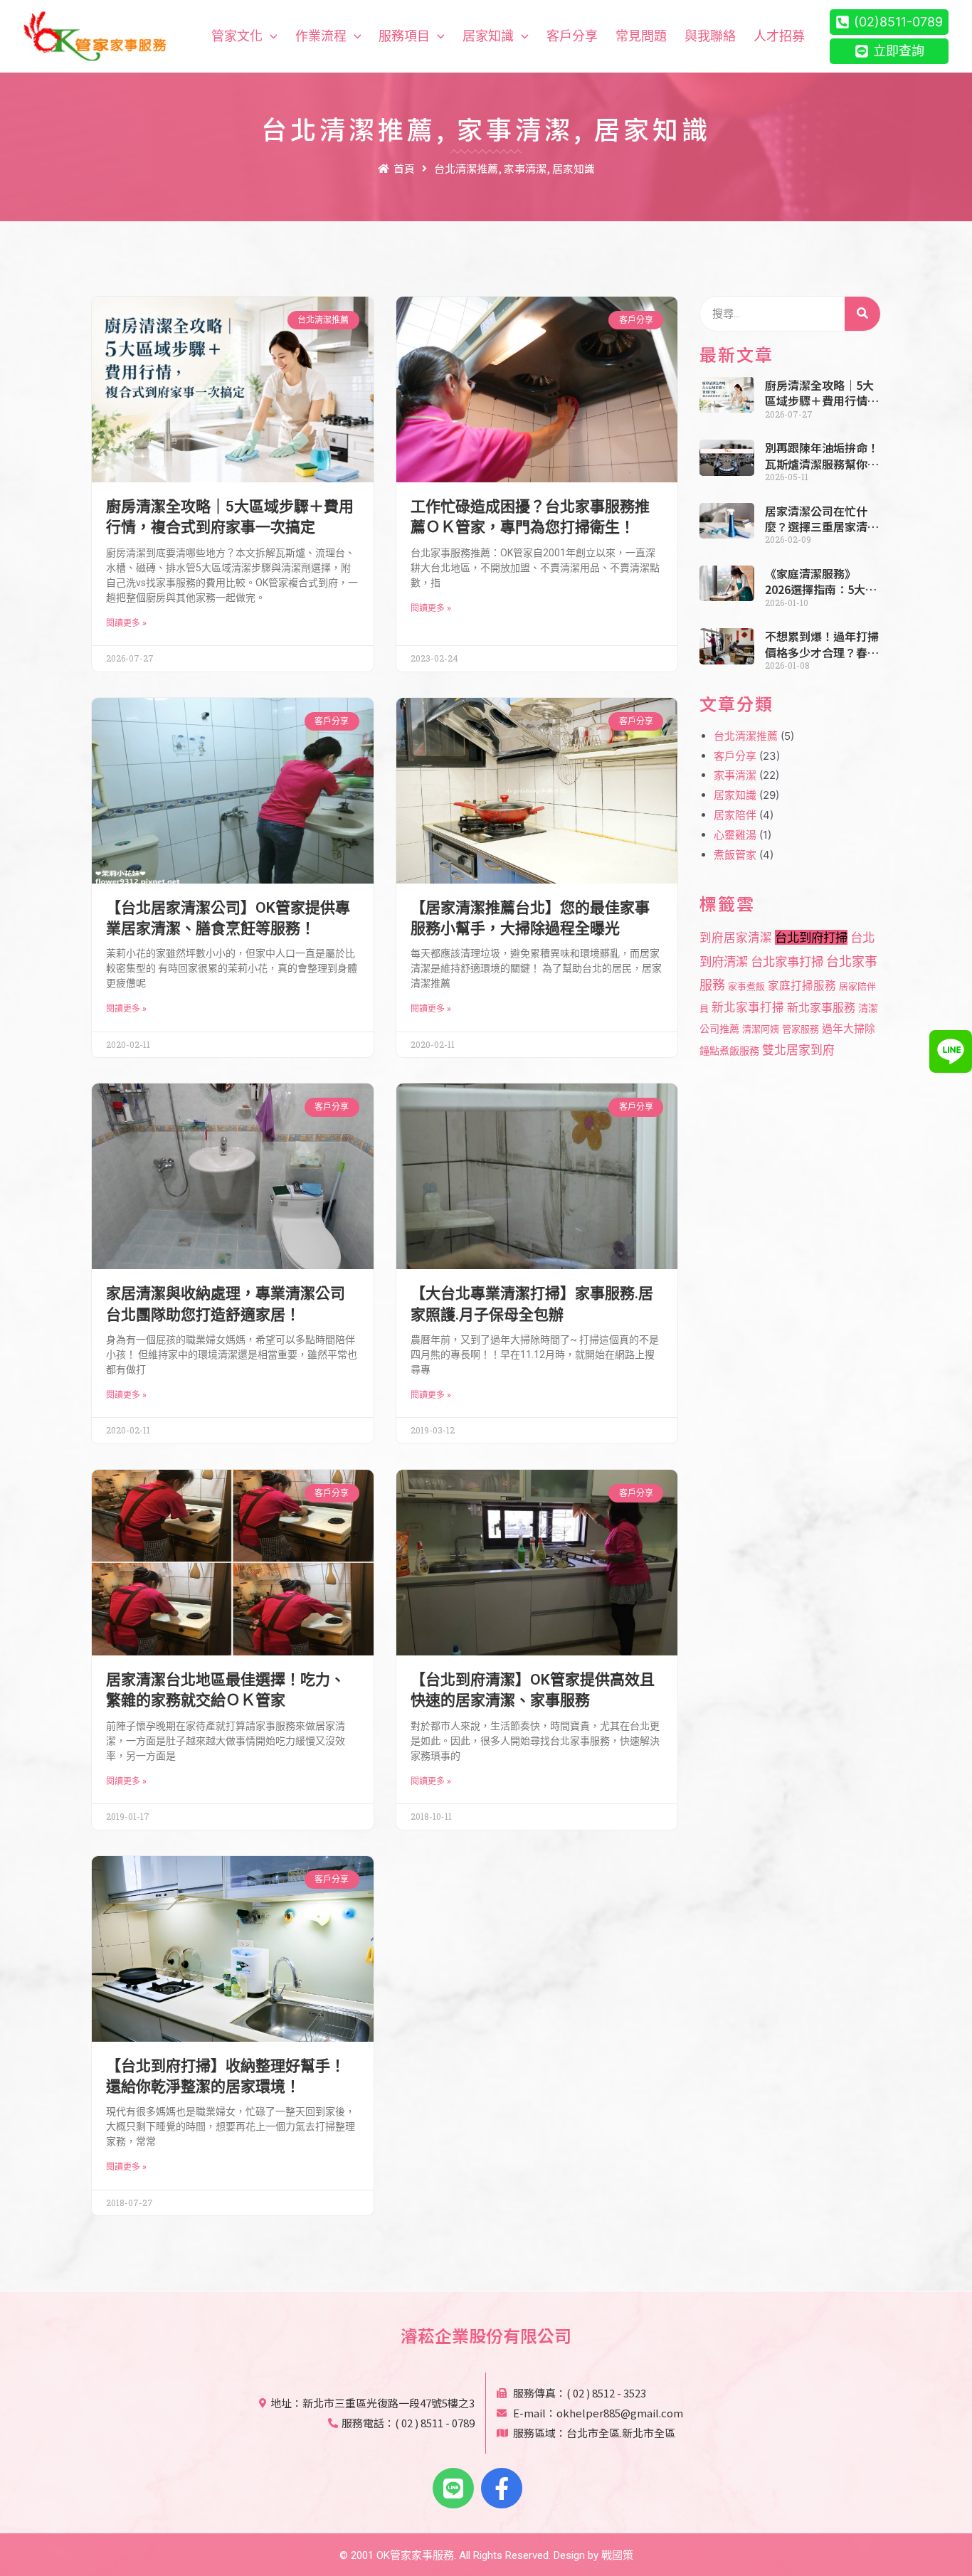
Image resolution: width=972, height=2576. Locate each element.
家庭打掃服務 (802, 986)
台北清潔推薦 (746, 736)
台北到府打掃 (811, 937)
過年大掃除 (849, 1029)
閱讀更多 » (126, 623)
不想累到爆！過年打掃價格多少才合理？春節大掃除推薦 (822, 644)
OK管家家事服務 (415, 2555)
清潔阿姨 (761, 1029)
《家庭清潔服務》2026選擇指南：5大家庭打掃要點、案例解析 (822, 582)
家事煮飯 (746, 986)
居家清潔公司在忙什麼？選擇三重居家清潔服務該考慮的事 (822, 519)
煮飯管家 (735, 855)
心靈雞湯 (735, 835)
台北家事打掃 (787, 961)
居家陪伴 (735, 815)
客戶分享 (735, 756)
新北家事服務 (821, 1007)
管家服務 (801, 1029)
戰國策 (617, 2555)
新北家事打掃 (748, 1007)
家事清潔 (735, 775)
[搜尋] (862, 314)
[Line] (453, 2488)
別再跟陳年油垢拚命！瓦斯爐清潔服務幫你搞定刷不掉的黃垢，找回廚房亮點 (822, 456)
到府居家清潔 (736, 938)
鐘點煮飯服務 (729, 1050)
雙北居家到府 (798, 1050)
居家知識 (735, 795)
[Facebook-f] (502, 2488)
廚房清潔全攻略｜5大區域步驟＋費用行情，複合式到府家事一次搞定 (822, 393)
